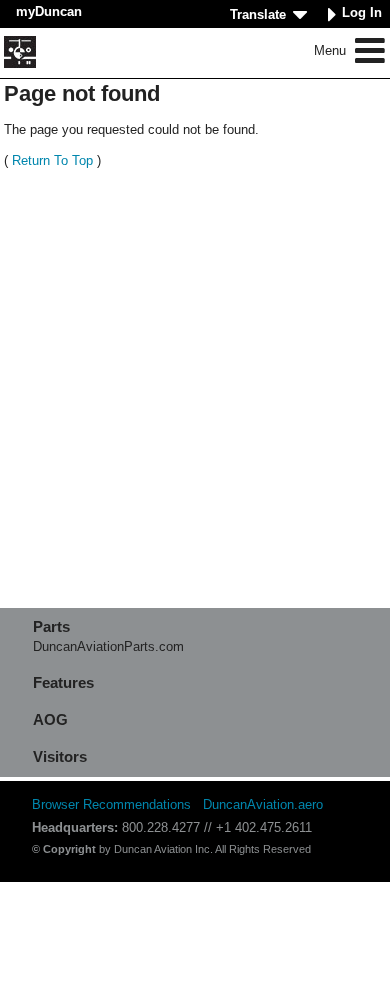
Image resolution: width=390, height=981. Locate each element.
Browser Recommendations (111, 804)
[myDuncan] (20, 52)
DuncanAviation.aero (263, 804)
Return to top (52, 160)
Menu (332, 50)
